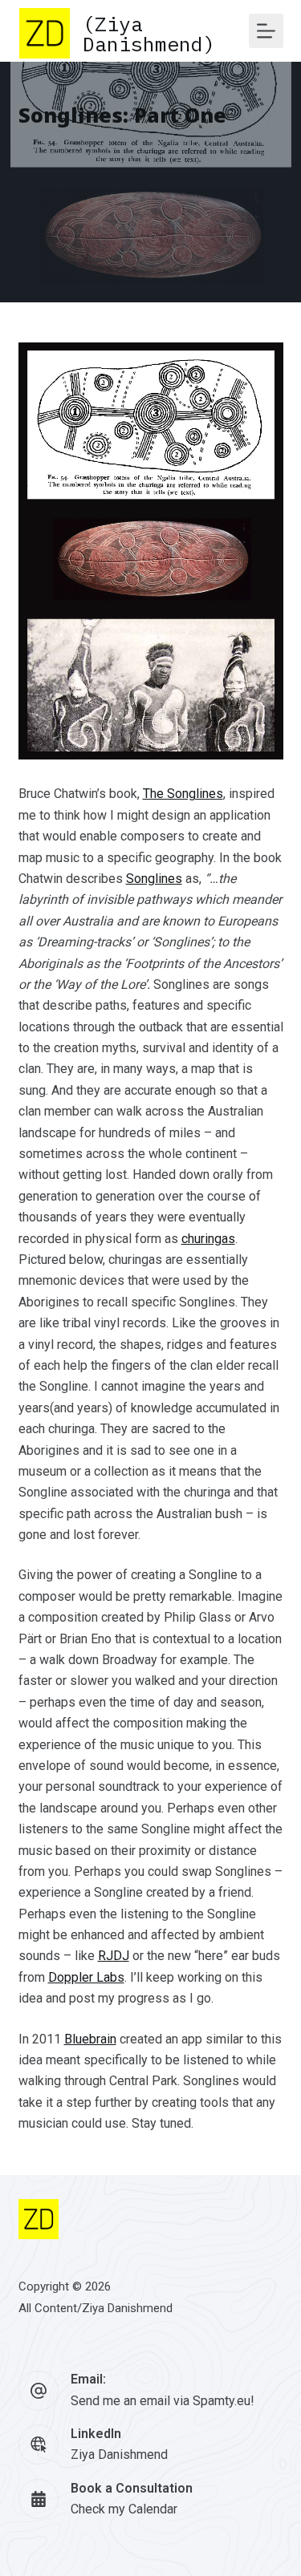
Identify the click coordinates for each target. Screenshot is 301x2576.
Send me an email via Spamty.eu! (163, 2401)
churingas (208, 1239)
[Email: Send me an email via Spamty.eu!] (39, 2391)
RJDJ (114, 1956)
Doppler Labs (86, 1977)
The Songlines (183, 794)
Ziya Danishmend (127, 2308)
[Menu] (266, 31)
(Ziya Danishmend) (149, 34)
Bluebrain (90, 2039)
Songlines (154, 879)
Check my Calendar (124, 2509)
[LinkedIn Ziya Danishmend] (39, 2444)
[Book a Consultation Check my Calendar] (39, 2499)
